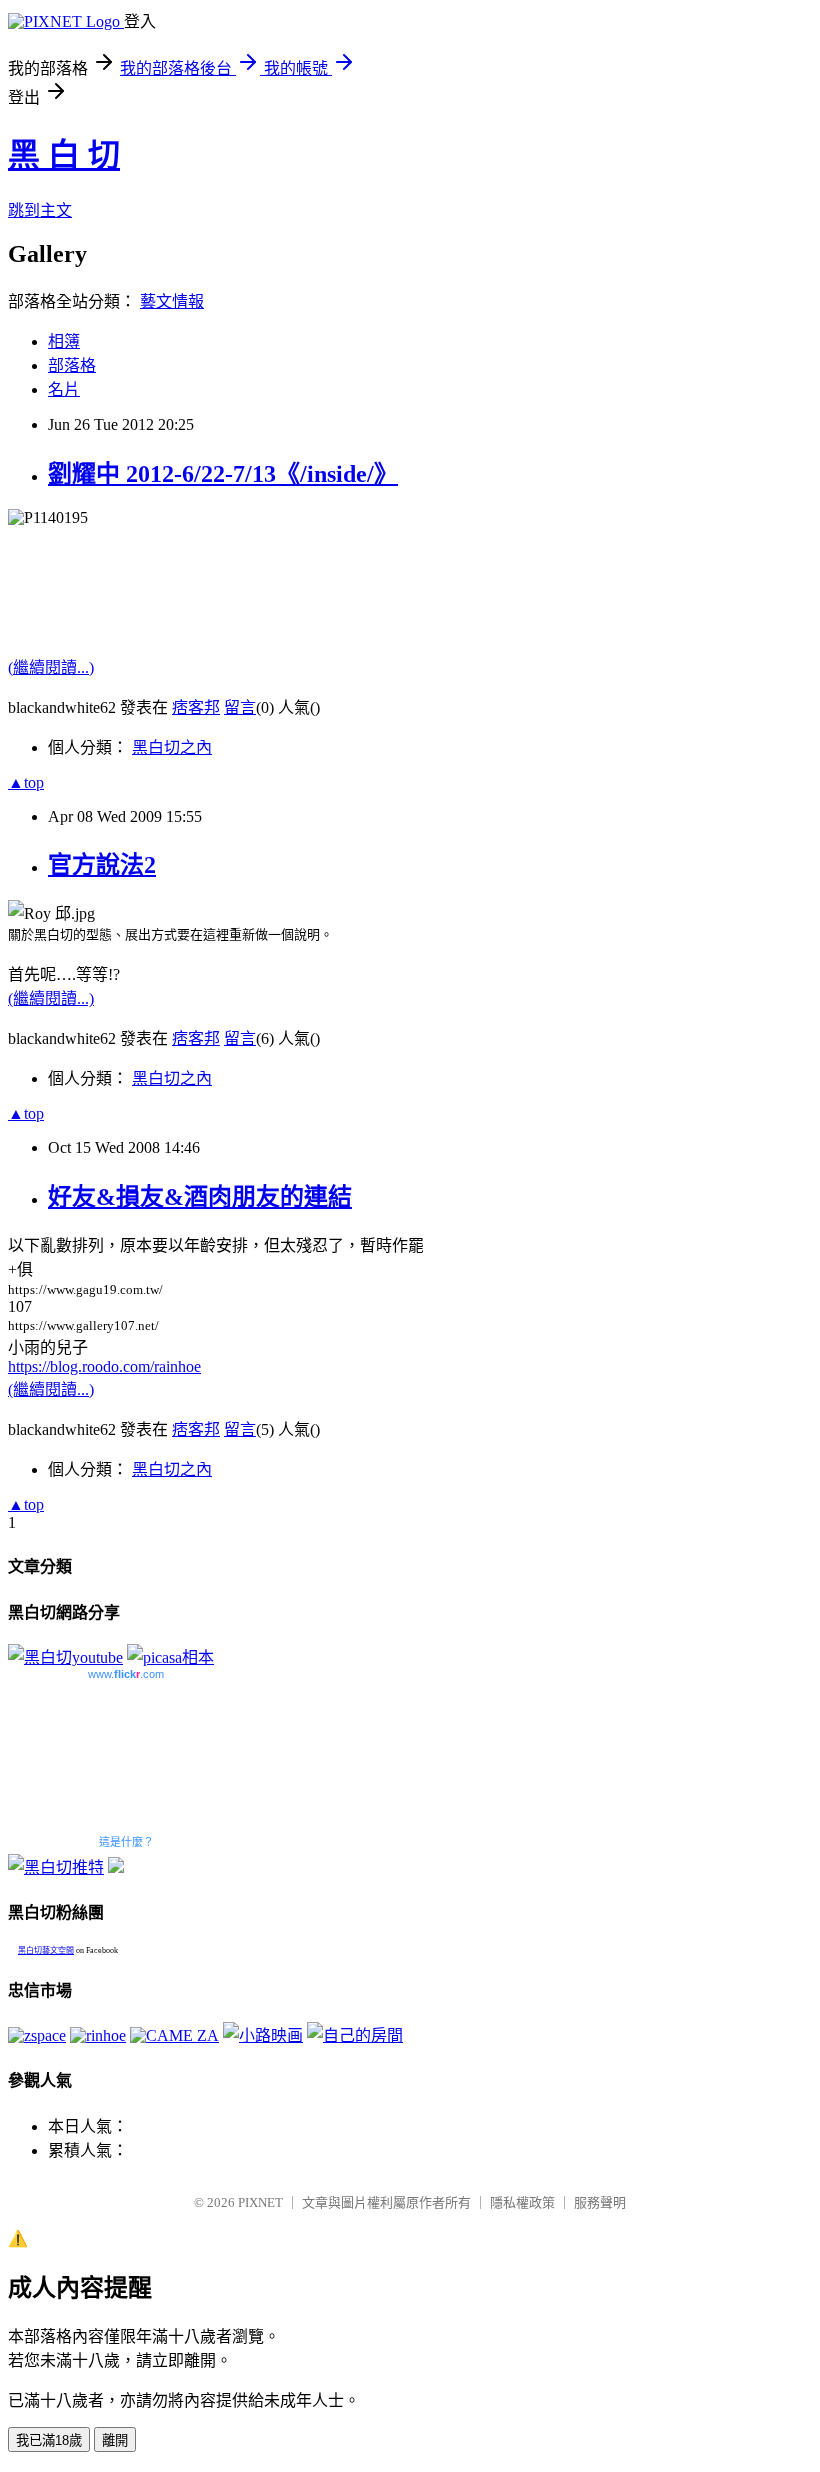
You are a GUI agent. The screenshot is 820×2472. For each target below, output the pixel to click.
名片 (64, 389)
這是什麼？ (126, 1842)
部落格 (72, 365)
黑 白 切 (64, 155)
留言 (240, 707)
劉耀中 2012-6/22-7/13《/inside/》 (223, 474)
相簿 (64, 341)
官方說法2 (102, 865)
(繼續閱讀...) (51, 667)
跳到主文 (40, 210)
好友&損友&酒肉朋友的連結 (200, 1197)
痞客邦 (196, 707)
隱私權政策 (522, 2202)
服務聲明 (600, 2202)
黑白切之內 (172, 747)
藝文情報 (172, 301)
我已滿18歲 (49, 2440)
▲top (26, 782)
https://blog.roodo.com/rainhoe (104, 1366)
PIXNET (260, 2202)
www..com (126, 1674)
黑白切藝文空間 (46, 1950)
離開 (115, 2440)
